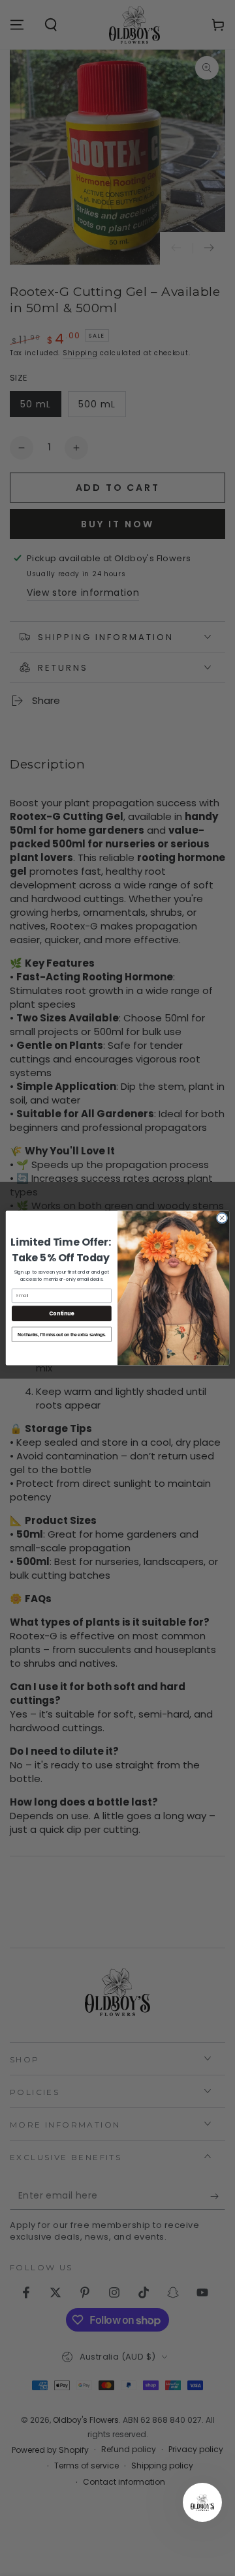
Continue (61, 1313)
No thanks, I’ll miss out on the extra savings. (62, 1334)
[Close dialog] (222, 1218)
